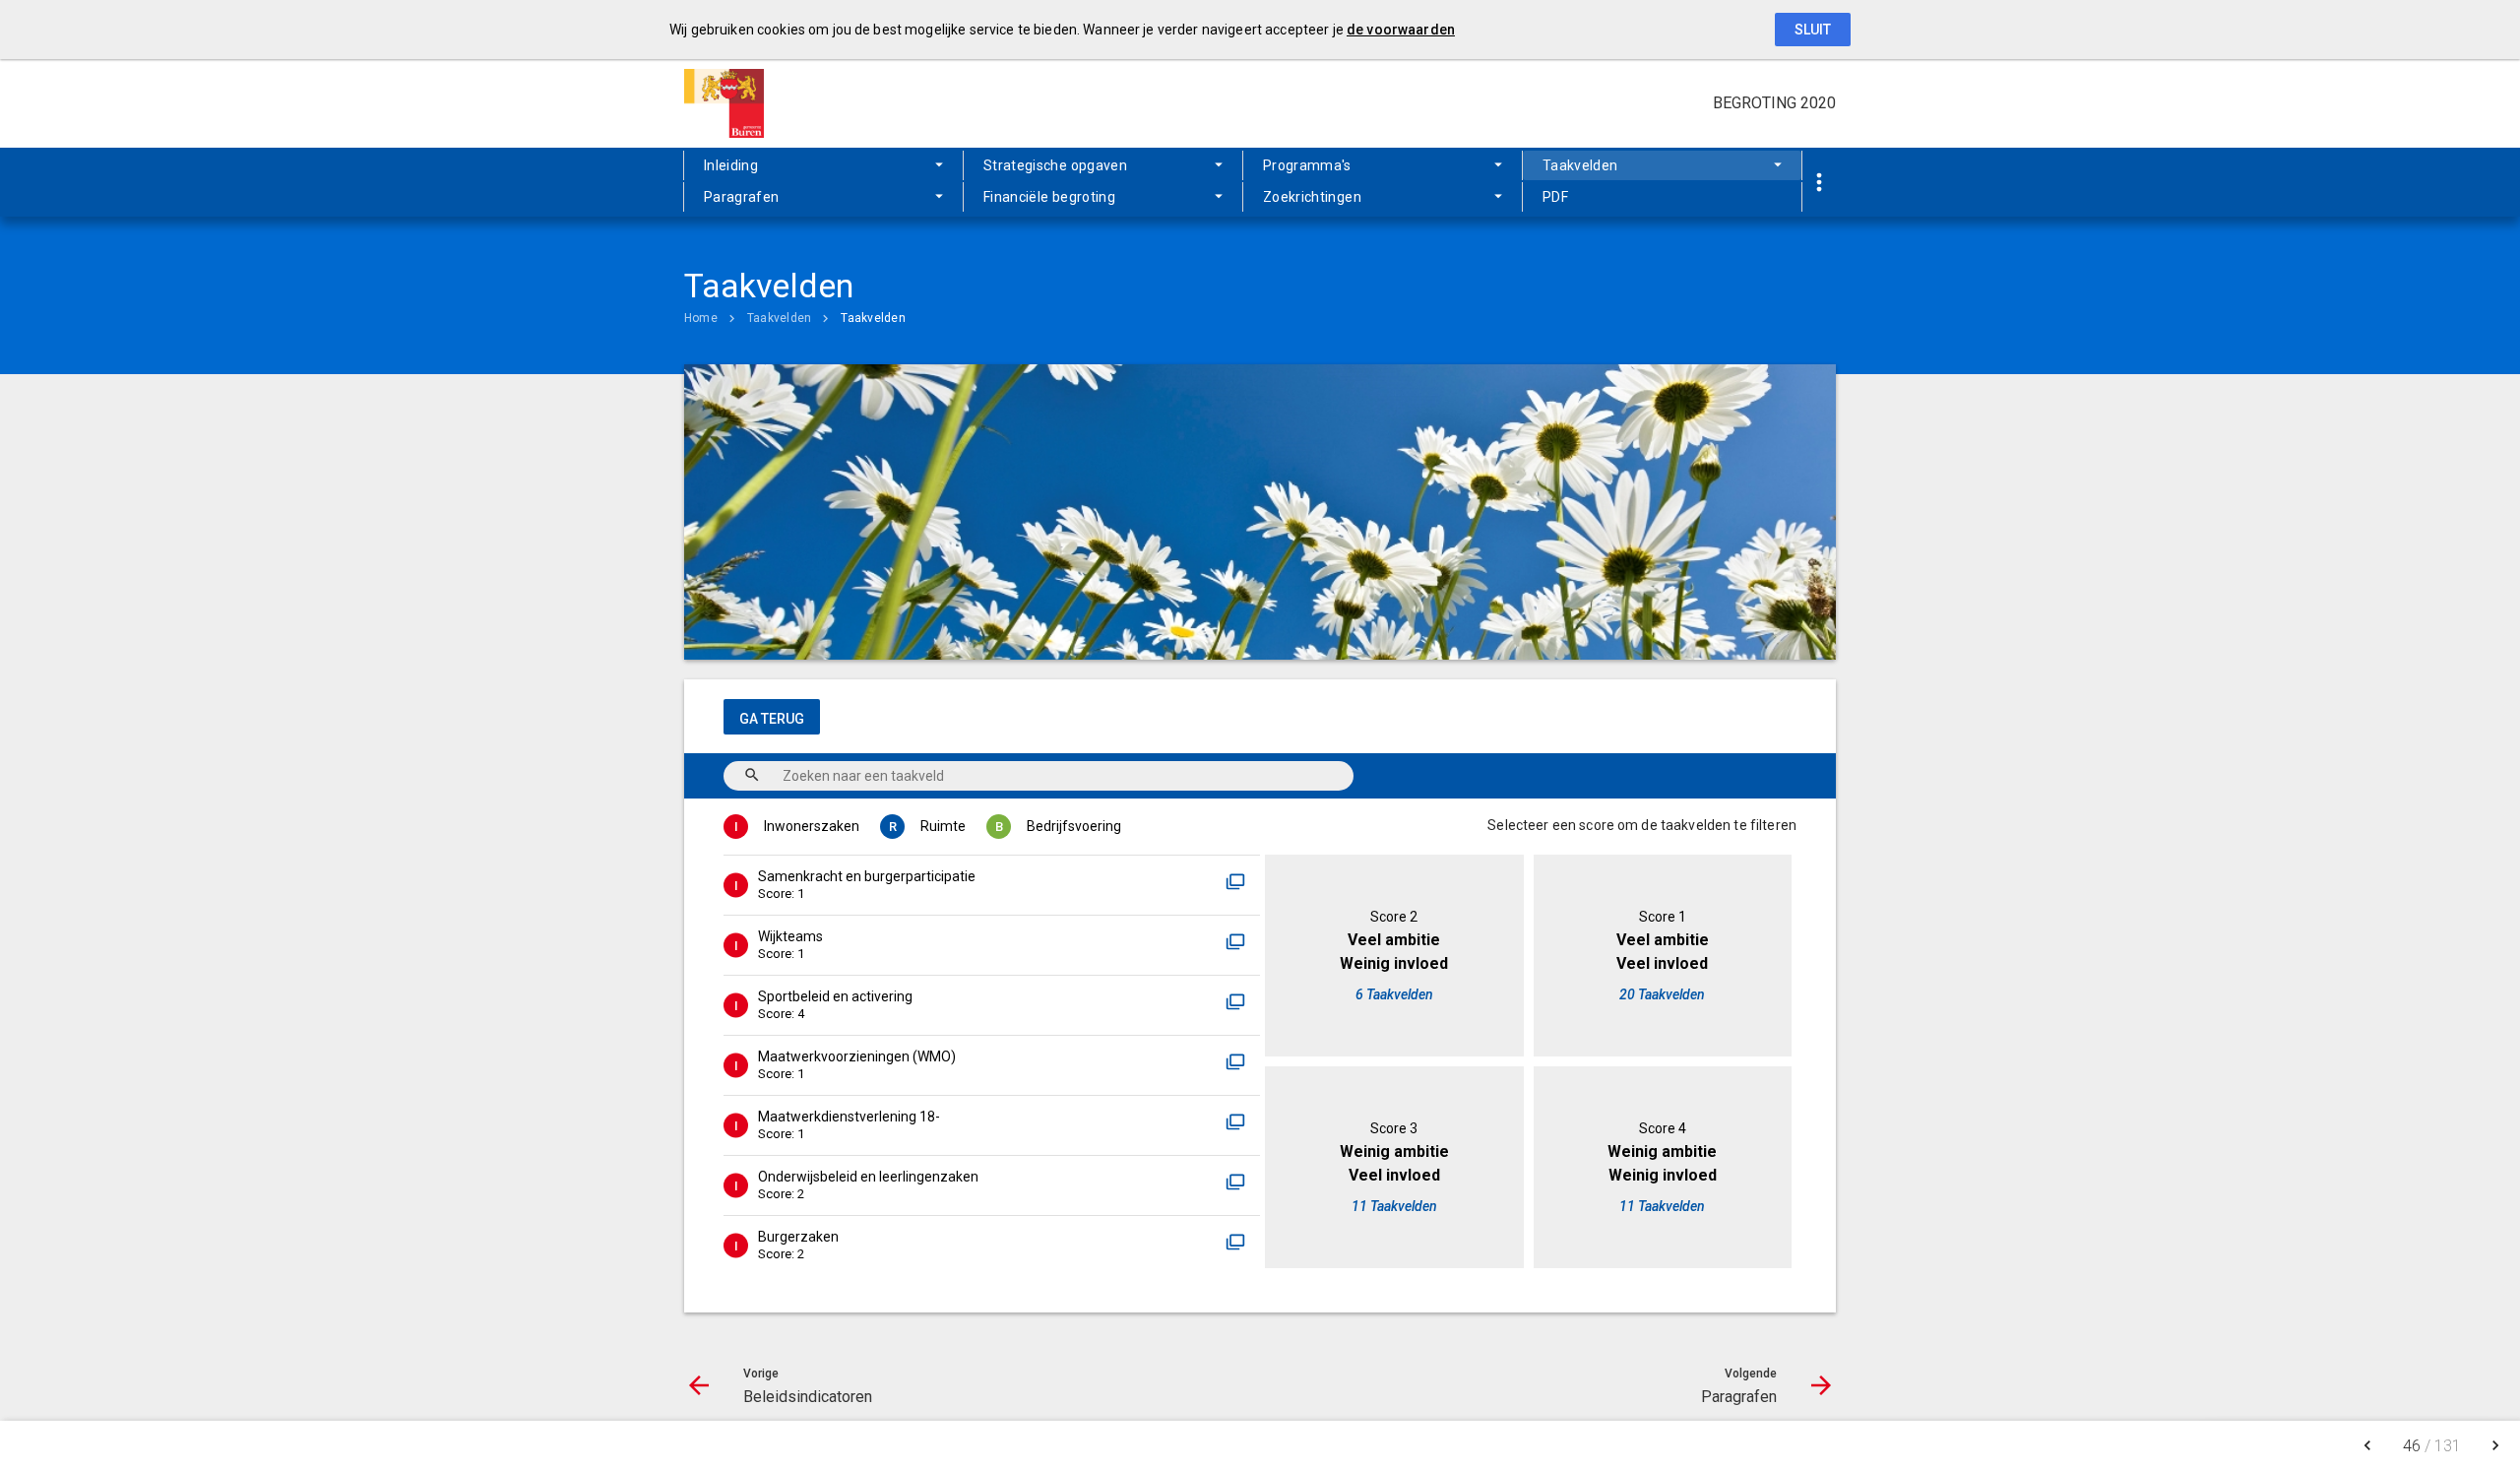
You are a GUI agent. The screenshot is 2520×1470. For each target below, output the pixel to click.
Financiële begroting (1049, 197)
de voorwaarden (1401, 30)
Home (701, 318)
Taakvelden (1580, 165)
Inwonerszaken (812, 826)
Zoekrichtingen (1312, 197)
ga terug (772, 719)
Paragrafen (742, 197)
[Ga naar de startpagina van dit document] (733, 103)
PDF (1555, 197)
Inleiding (731, 165)
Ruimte (943, 826)
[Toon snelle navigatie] (1819, 183)
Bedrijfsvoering (1074, 826)
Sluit (1813, 30)
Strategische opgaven (1055, 165)
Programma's (1307, 165)
